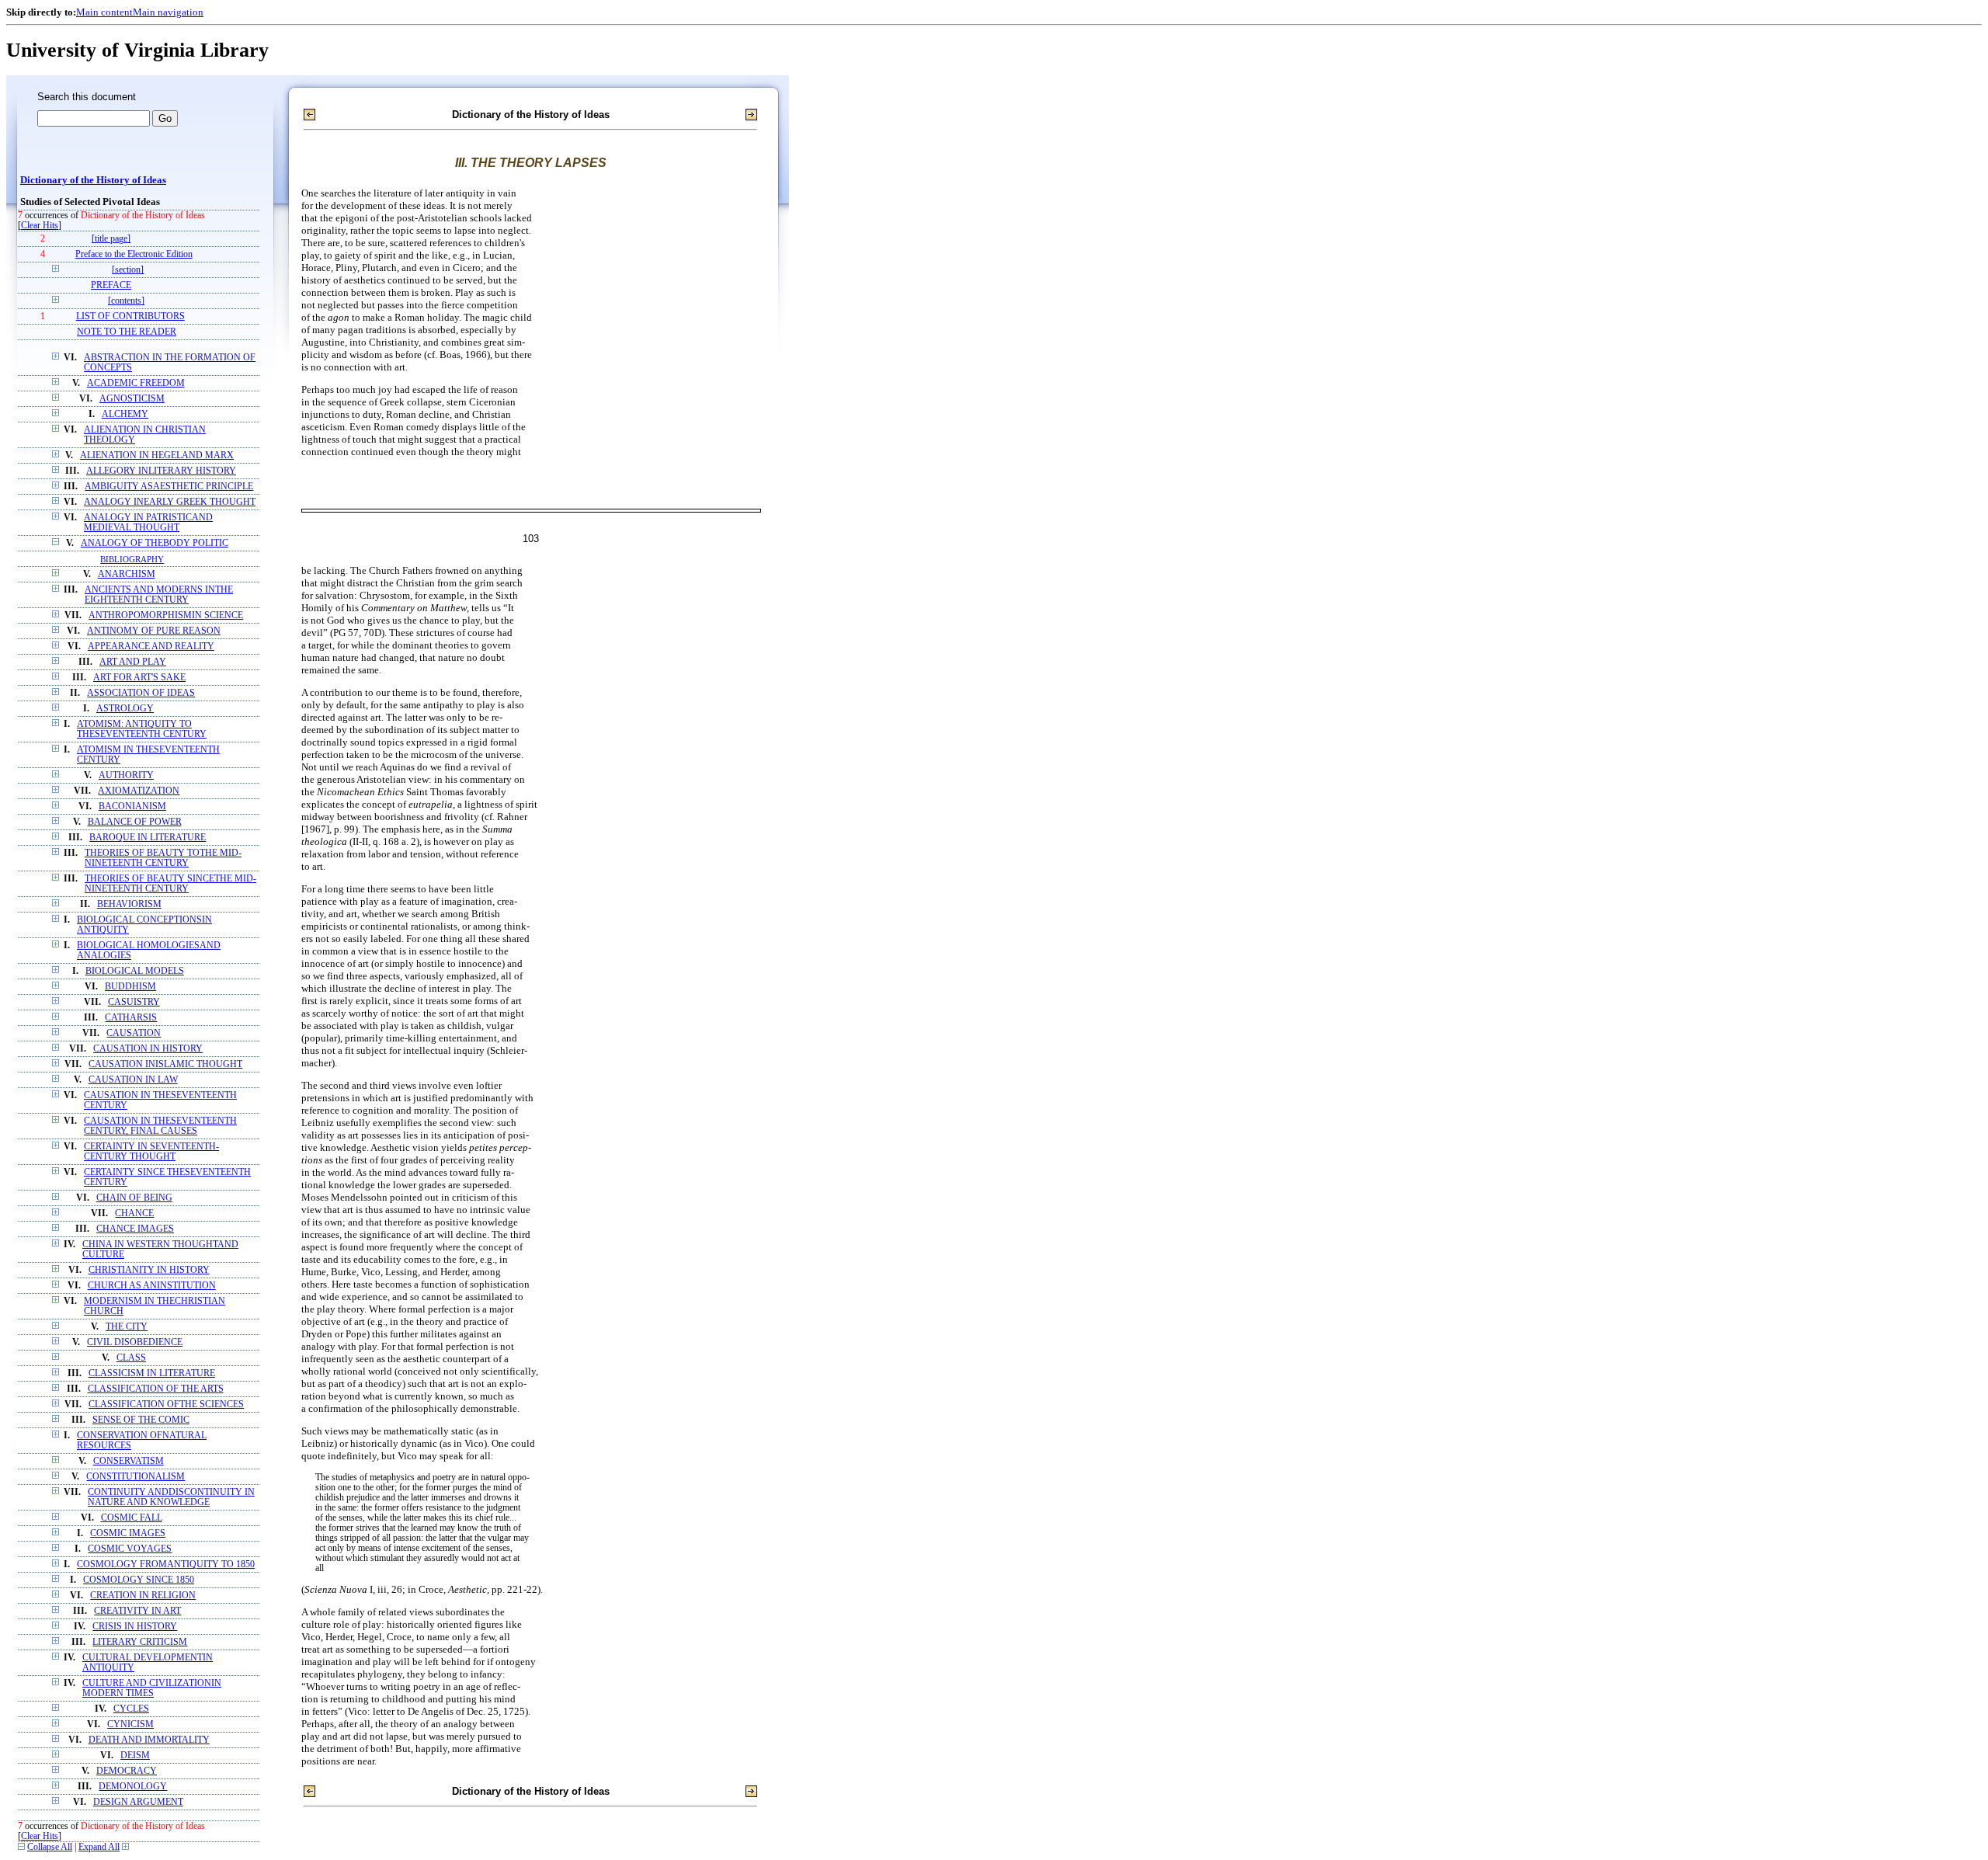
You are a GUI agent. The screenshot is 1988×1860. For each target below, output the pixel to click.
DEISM (135, 1756)
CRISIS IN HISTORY (135, 1627)
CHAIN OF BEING (134, 1198)
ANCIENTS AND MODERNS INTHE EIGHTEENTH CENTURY (159, 595)
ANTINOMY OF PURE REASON (154, 631)
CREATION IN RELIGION (143, 1596)
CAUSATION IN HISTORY (148, 1049)
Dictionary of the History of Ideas (93, 180)
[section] (128, 270)
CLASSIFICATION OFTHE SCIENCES (166, 1405)
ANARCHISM (127, 574)
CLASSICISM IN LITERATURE (152, 1373)
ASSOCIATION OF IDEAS (141, 693)
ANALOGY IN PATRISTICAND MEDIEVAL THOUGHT (148, 523)
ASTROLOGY (125, 709)
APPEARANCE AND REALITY (151, 647)
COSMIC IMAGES (128, 1533)
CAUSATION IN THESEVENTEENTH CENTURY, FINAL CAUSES (160, 1126)
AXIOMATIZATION (139, 791)
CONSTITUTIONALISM (136, 1477)
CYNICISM (130, 1724)
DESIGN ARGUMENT (138, 1802)
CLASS (131, 1358)
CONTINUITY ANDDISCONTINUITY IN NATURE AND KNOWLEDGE (171, 1497)
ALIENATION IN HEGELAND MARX (157, 455)
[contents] (126, 301)
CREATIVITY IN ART (137, 1611)
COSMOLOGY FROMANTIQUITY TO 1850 (166, 1564)
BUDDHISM (130, 987)
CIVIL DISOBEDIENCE (135, 1342)
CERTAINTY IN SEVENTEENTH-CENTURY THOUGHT (151, 1152)
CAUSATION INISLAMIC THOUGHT (165, 1064)
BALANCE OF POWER (135, 822)
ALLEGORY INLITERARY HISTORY (161, 471)
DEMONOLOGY (133, 1787)
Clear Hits (40, 226)
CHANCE (134, 1213)
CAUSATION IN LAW (133, 1080)
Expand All (99, 1847)
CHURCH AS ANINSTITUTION (152, 1286)
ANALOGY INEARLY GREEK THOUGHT (170, 502)
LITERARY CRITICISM (140, 1642)
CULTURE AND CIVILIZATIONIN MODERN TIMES (152, 1688)
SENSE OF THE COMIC (141, 1420)
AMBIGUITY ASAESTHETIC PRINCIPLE (169, 487)
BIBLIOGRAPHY (132, 559)
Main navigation (168, 12)
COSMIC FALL (132, 1518)
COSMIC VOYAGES (130, 1549)
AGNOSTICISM (132, 399)
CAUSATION (134, 1033)
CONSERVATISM (129, 1461)
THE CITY (127, 1327)
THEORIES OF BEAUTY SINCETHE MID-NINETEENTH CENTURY (170, 884)
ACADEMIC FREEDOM (136, 383)
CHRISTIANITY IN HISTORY (149, 1270)
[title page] (111, 239)
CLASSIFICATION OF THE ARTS (156, 1389)
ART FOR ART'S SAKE (139, 678)
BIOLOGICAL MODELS (135, 971)
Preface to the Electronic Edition (134, 254)
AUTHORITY (126, 775)
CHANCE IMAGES (135, 1229)
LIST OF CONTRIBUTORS (130, 316)
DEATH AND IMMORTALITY (149, 1740)
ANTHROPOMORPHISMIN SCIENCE (166, 615)
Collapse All (50, 1847)
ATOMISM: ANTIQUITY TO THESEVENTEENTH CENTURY (142, 729)
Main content (104, 12)
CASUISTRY (134, 1002)
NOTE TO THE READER (127, 332)
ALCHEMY (125, 414)
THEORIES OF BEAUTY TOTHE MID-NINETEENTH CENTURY (163, 858)
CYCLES (131, 1709)
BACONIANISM (132, 807)
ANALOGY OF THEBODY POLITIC (155, 543)
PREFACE (111, 285)
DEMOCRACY (127, 1771)
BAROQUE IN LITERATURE (148, 838)
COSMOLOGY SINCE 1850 (139, 1580)
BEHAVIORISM (129, 904)
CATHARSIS (131, 1018)
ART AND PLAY (133, 662)
